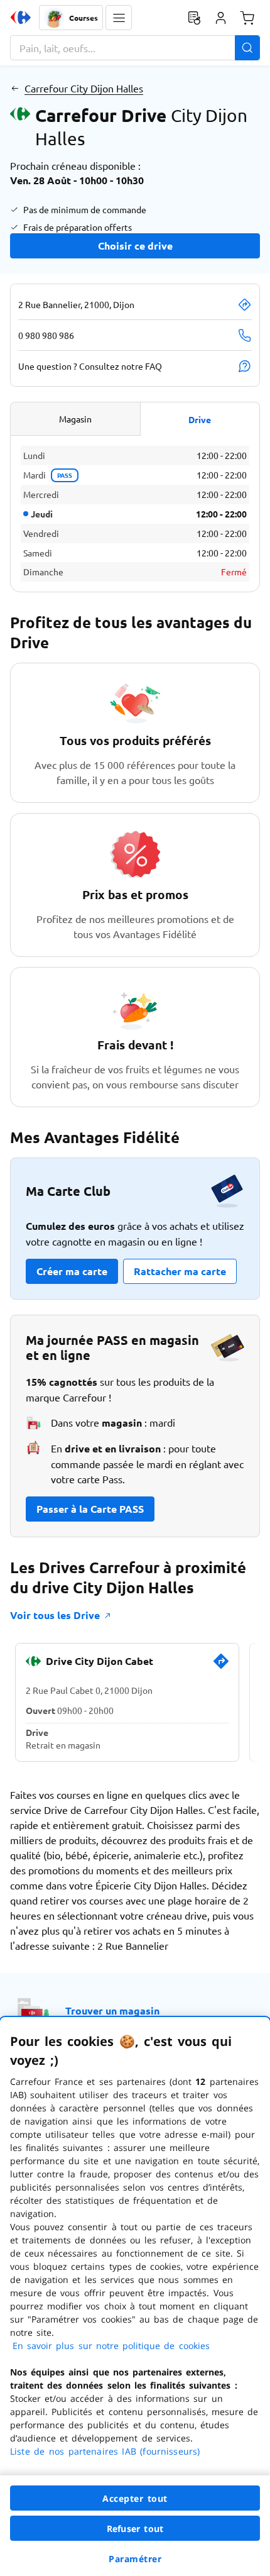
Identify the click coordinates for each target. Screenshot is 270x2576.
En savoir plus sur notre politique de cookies (111, 2346)
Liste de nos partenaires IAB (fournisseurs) (105, 2451)
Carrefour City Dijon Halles (84, 88)
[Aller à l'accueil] (21, 18)
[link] (221, 1666)
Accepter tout (135, 2498)
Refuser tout (135, 2529)
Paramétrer (135, 2559)
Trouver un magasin (112, 2010)
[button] (119, 18)
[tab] (75, 419)
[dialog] (135, 2297)
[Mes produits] (194, 18)
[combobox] (135, 48)
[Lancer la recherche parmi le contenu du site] (247, 48)
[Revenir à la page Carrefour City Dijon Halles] (15, 88)
